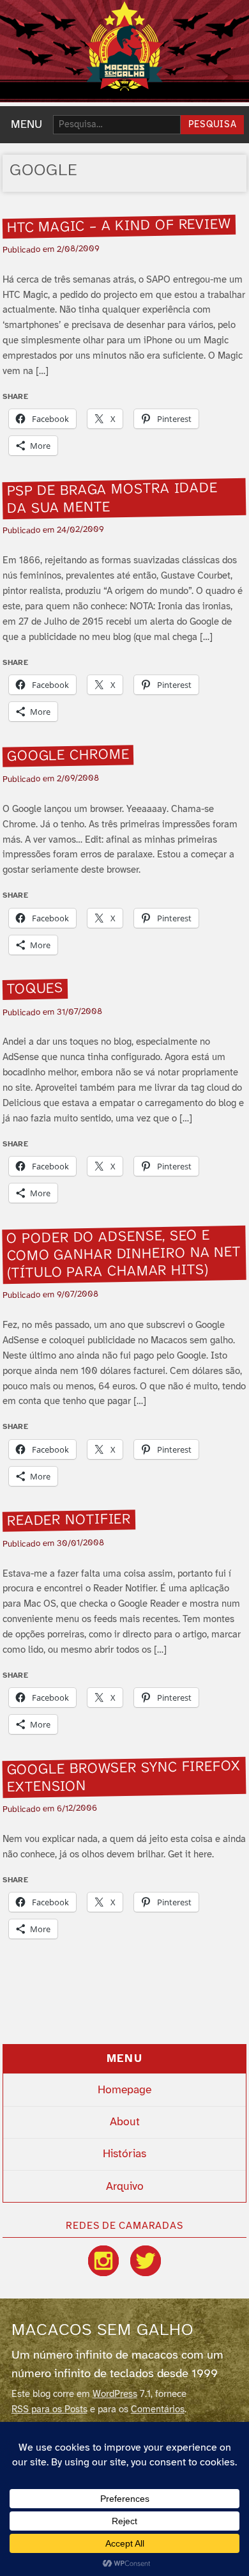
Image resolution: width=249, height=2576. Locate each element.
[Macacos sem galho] (124, 46)
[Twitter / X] (146, 2261)
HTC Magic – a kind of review (119, 226)
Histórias (124, 2154)
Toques (35, 989)
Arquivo (125, 2187)
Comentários (158, 2410)
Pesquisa (213, 125)
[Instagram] (103, 2261)
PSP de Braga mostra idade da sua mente (113, 499)
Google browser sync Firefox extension (124, 1777)
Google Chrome (68, 755)
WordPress (115, 2394)
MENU (26, 125)
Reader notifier (69, 1520)
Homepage (124, 2090)
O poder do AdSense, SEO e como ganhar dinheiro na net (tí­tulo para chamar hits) (124, 1255)
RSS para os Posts (49, 2410)
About (125, 2122)
